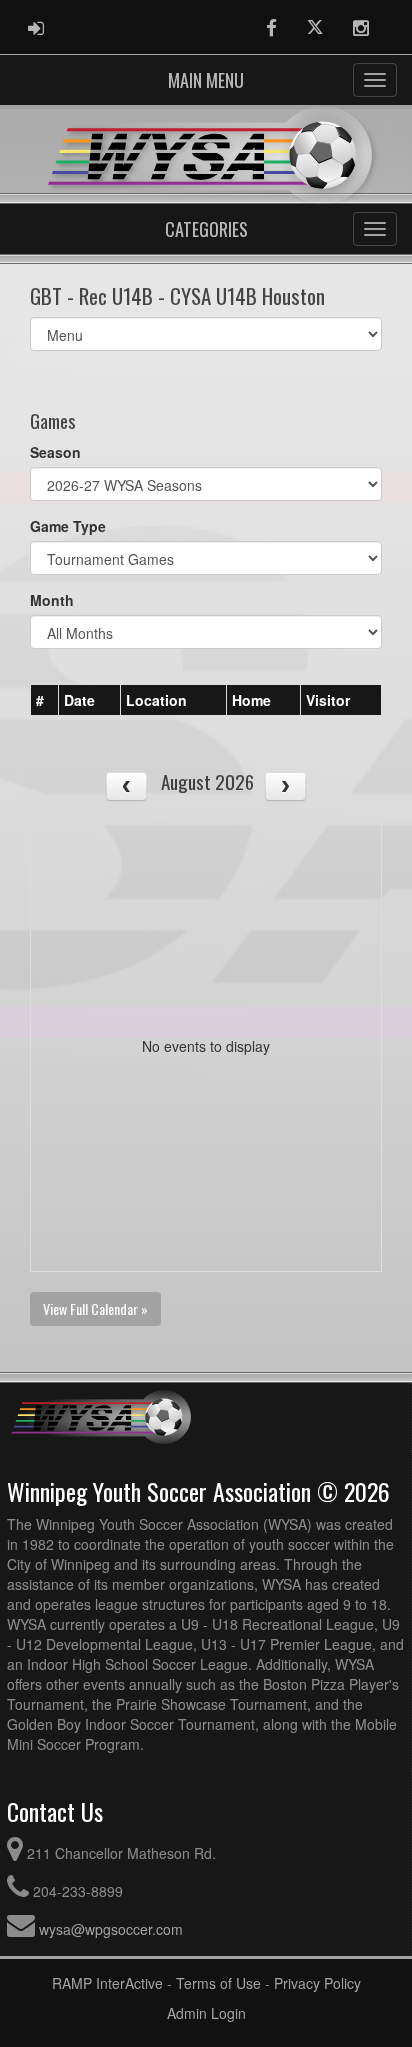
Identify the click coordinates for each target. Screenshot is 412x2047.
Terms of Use (218, 1983)
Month (52, 600)
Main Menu (206, 80)
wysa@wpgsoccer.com (111, 1929)
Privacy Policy (317, 1983)
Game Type (68, 526)
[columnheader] (45, 700)
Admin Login (206, 2013)
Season (55, 452)
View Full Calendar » (95, 1308)
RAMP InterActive (107, 1983)
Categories (206, 229)
